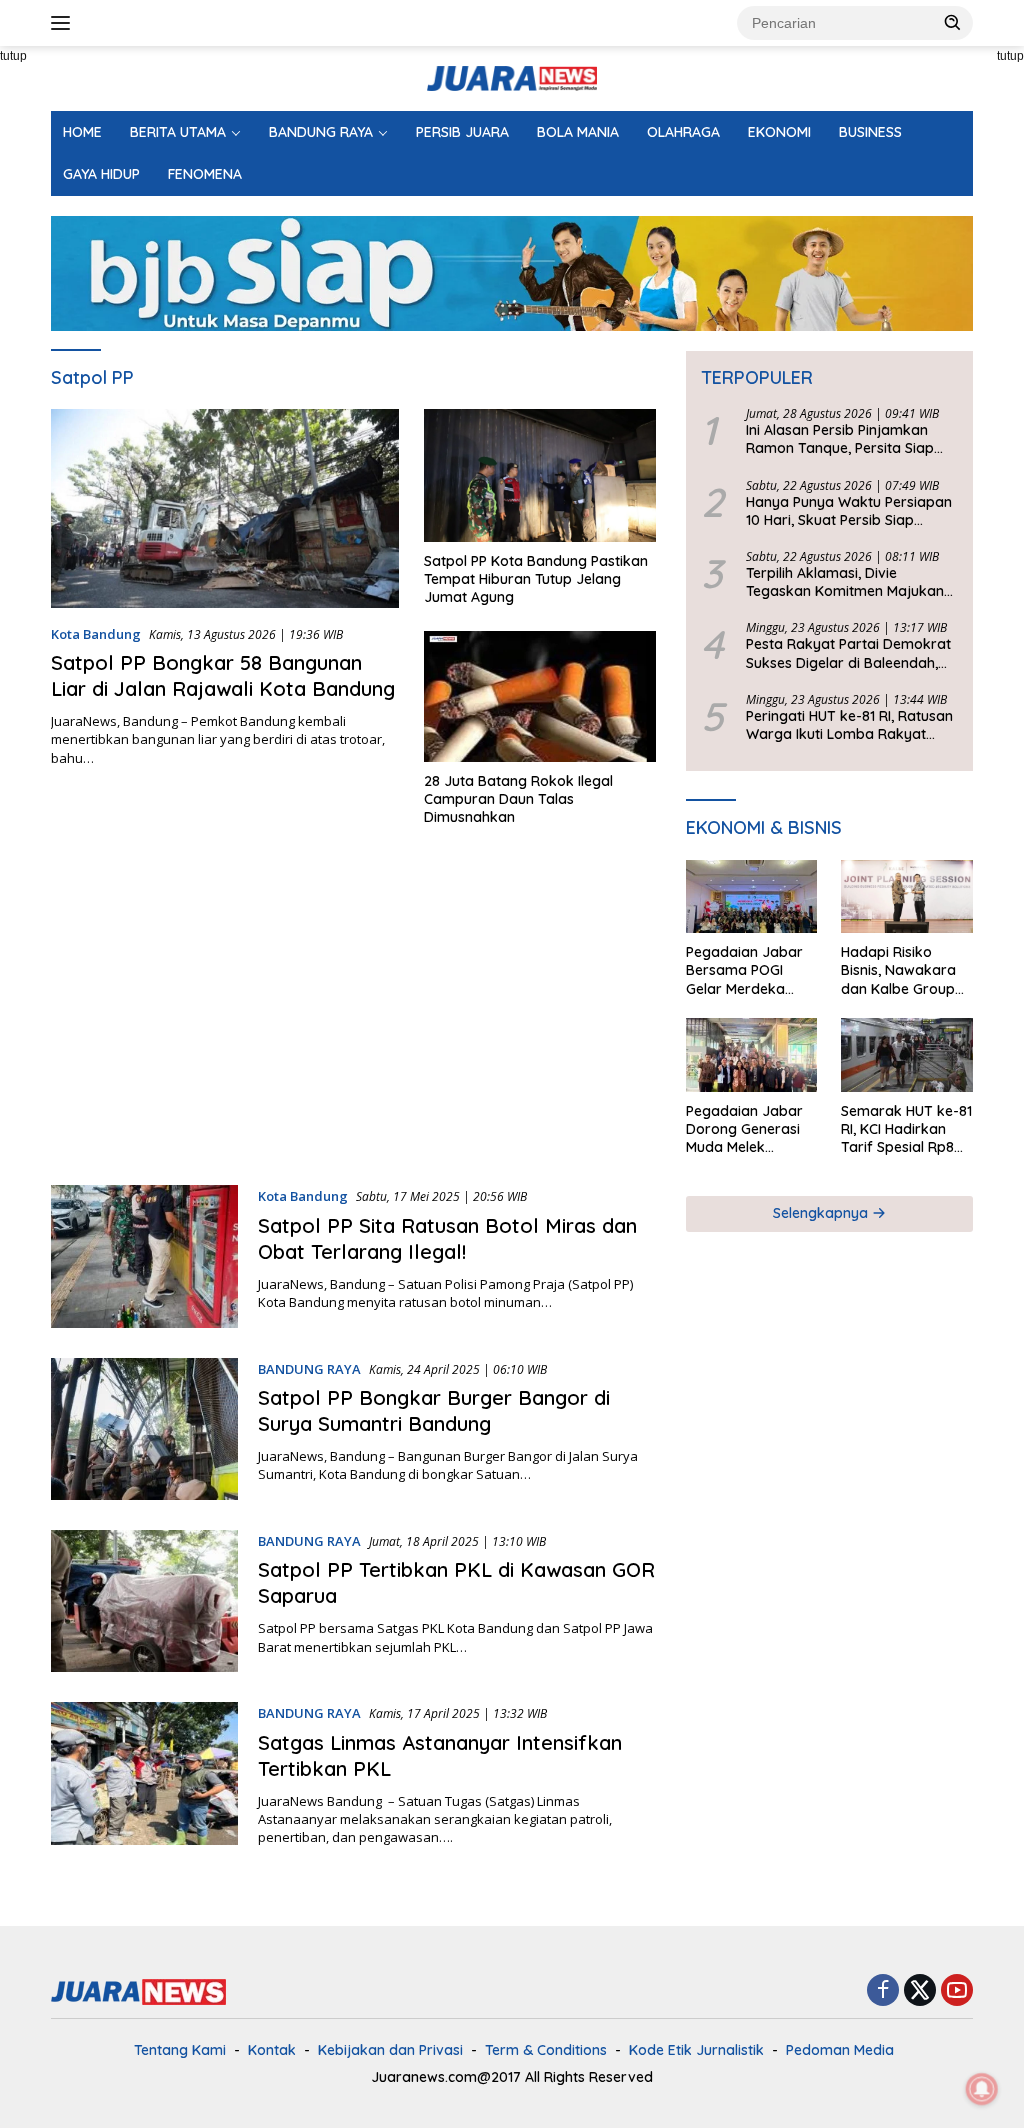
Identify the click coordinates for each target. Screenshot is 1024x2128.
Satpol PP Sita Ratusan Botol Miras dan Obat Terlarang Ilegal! (447, 1238)
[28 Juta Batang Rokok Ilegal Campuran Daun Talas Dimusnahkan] (540, 696)
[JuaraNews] (512, 76)
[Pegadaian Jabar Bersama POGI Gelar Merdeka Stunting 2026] (752, 897)
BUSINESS (870, 132)
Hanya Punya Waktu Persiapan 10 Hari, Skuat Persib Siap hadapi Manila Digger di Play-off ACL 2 (849, 511)
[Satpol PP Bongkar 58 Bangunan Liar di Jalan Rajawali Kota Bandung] (225, 508)
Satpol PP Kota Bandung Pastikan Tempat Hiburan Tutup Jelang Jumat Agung (536, 579)
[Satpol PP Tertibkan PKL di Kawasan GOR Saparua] (144, 1601)
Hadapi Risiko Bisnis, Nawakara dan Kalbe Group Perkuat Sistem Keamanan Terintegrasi (898, 970)
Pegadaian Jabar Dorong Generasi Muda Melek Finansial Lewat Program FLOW (744, 1129)
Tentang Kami (180, 2050)
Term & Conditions (546, 2050)
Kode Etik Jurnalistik (696, 2050)
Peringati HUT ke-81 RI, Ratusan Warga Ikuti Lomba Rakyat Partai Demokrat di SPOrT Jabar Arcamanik (849, 725)
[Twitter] (920, 1991)
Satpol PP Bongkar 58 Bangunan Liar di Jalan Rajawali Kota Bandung (223, 675)
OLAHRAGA (683, 132)
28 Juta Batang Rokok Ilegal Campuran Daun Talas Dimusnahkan (518, 799)
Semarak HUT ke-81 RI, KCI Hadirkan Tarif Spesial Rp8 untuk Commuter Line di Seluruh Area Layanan (906, 1129)
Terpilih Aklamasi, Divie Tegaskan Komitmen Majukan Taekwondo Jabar (845, 582)
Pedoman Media (840, 2050)
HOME (82, 132)
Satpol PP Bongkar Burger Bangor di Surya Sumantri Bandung (434, 1410)
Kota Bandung (96, 634)
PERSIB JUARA (462, 132)
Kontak (272, 2050)
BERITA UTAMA (178, 132)
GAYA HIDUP (101, 174)
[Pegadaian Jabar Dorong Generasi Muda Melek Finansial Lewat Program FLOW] (752, 1055)
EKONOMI (779, 132)
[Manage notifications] (982, 2089)
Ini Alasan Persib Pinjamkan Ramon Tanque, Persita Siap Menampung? (840, 439)
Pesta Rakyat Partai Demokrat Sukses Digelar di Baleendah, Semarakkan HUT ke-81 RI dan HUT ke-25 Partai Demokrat (848, 653)
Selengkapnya (822, 1213)
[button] (953, 22)
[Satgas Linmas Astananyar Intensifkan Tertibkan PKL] (144, 1774)
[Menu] (64, 23)
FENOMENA (205, 174)
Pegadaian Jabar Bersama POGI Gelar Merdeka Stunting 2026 (744, 970)
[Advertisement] (353, 1015)
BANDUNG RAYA (321, 132)
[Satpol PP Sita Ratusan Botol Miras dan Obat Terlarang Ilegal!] (144, 1256)
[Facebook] (883, 1991)
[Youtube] (957, 1991)
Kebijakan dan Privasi (390, 2050)
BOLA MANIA (578, 132)
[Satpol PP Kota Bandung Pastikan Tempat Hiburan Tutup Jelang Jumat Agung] (540, 475)
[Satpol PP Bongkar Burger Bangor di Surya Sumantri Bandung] (144, 1429)
